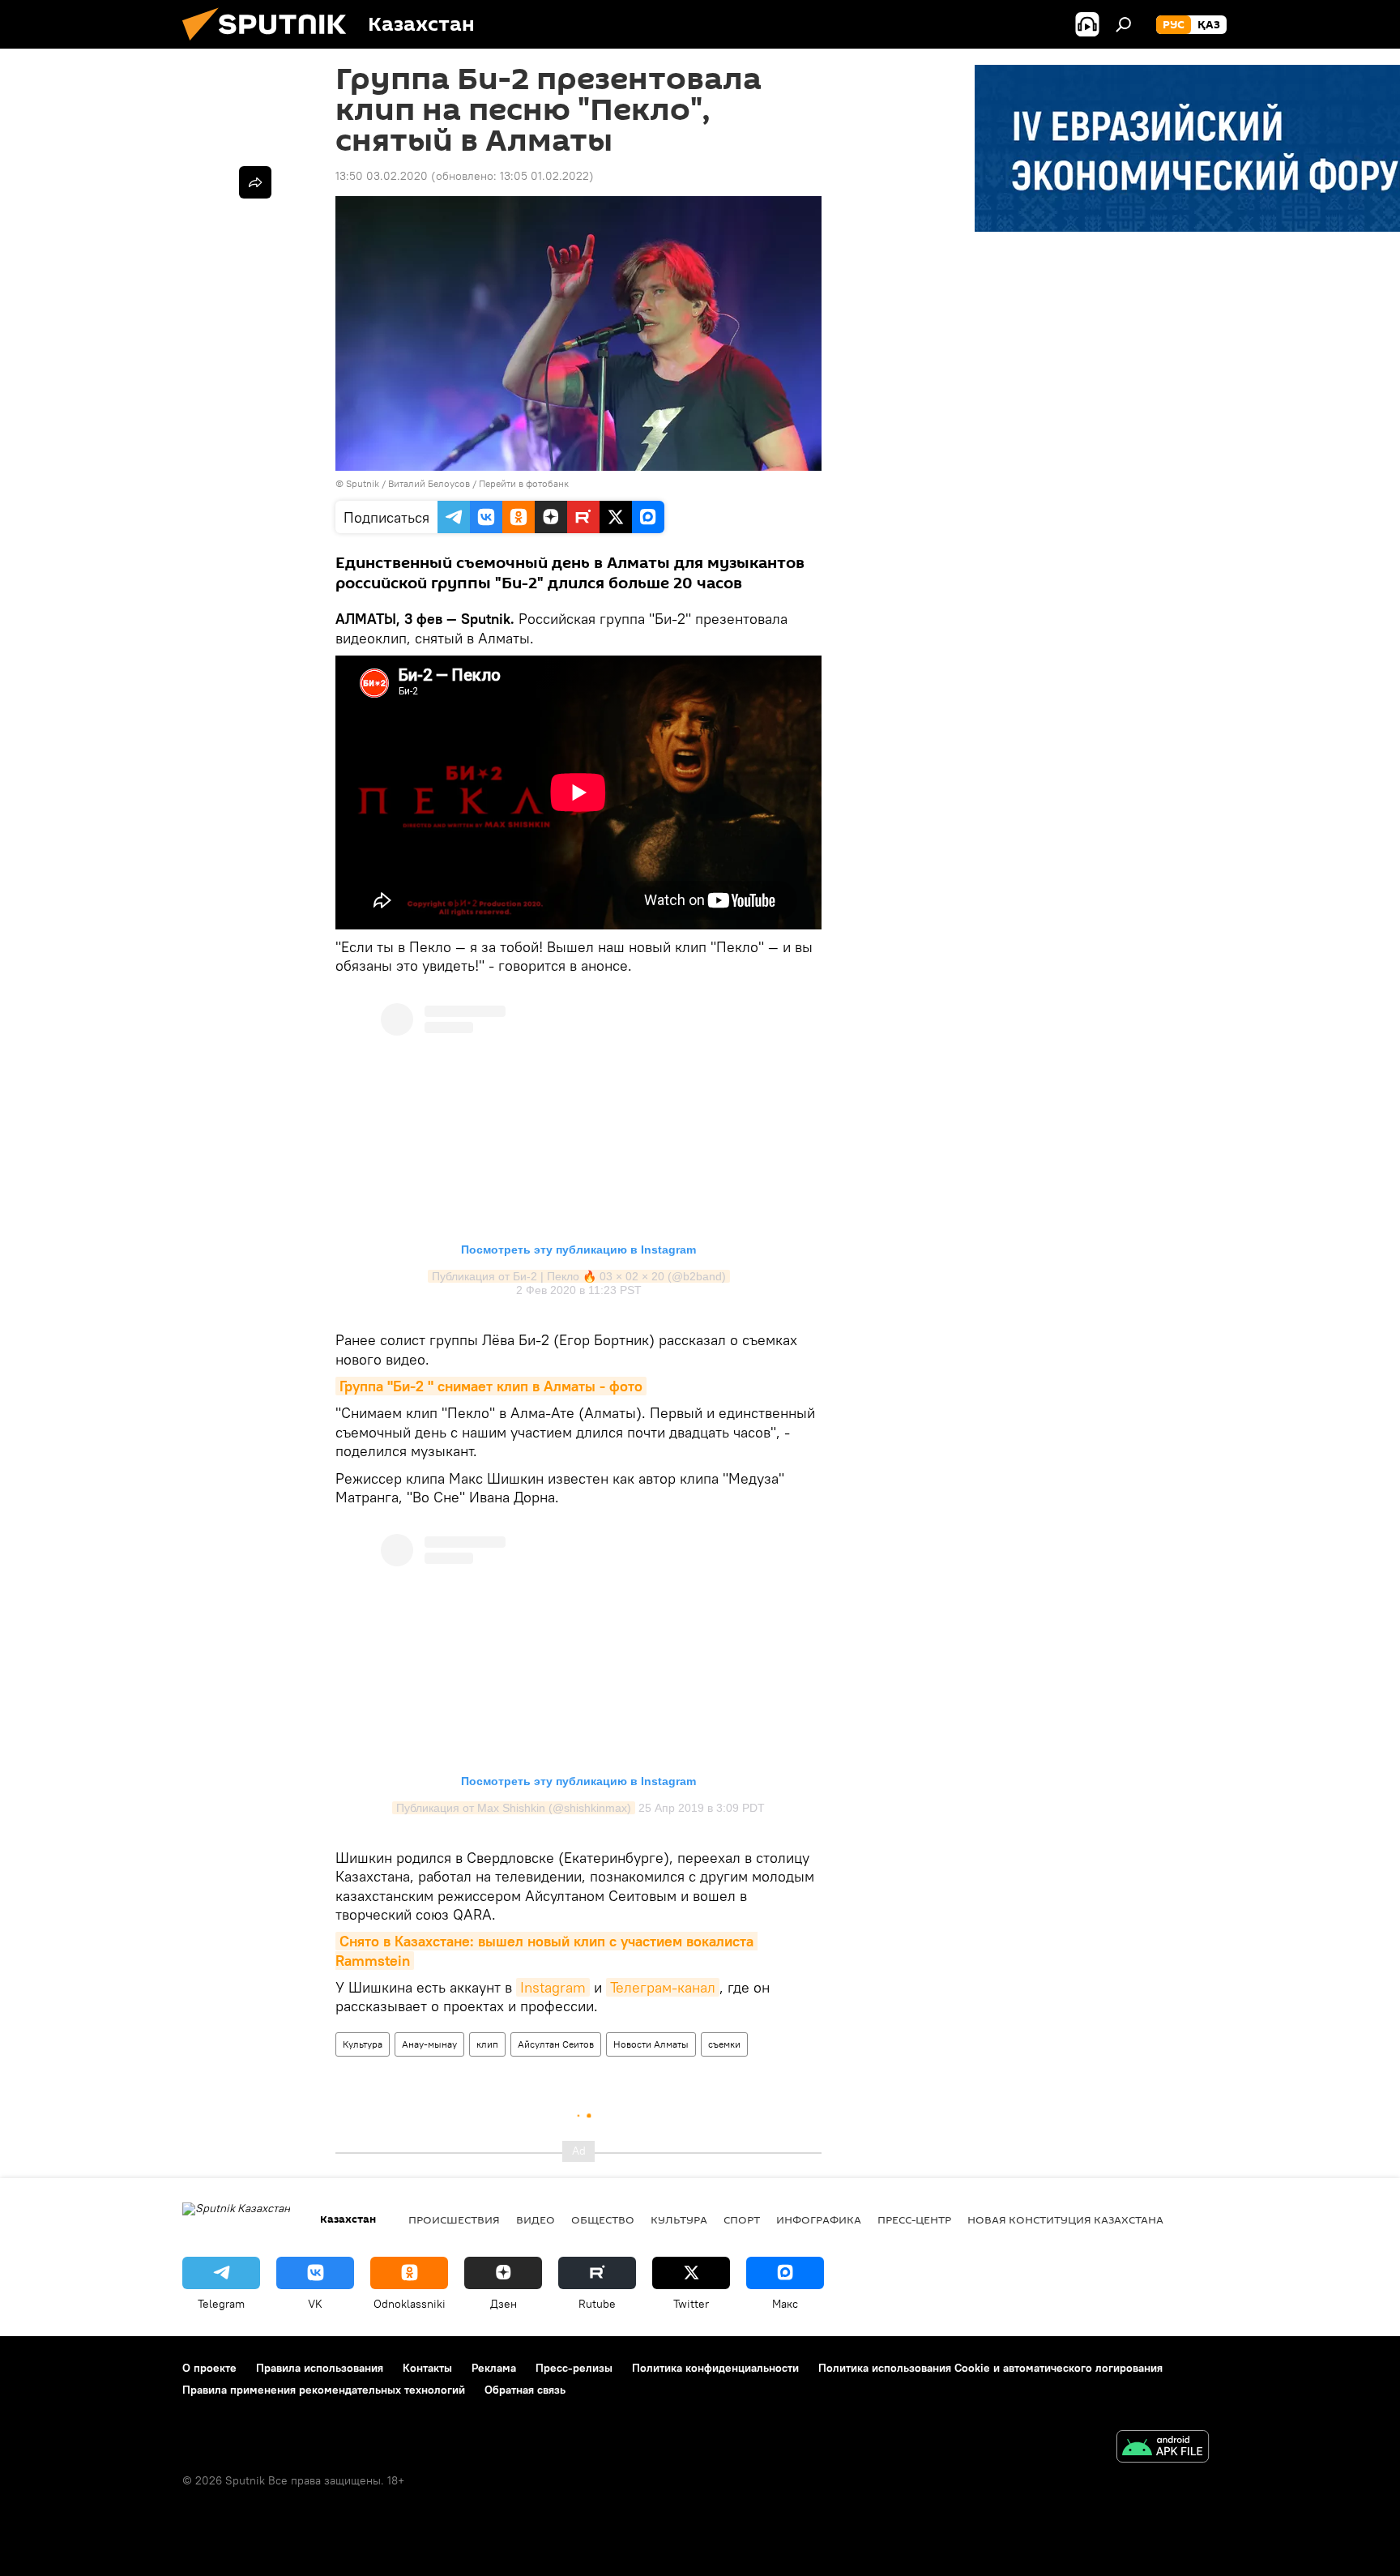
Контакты (427, 2368)
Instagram (553, 1987)
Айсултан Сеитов (556, 2044)
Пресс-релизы (574, 2368)
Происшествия (454, 2219)
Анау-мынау (429, 2044)
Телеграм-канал (663, 1987)
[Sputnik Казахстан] (271, 45)
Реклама (494, 2368)
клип (487, 2044)
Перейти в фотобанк (524, 483)
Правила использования (320, 2368)
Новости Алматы (651, 2044)
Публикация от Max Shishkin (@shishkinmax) (514, 1808)
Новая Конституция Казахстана (1065, 2219)
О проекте (209, 2368)
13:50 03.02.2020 (382, 176)
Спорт (742, 2219)
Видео (536, 2219)
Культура (363, 2044)
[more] (255, 182)
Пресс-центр (914, 2219)
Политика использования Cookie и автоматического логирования (990, 2368)
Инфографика (819, 2219)
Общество (603, 2219)
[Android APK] (1163, 2448)
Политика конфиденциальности (715, 2368)
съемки (724, 2044)
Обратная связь (525, 2390)
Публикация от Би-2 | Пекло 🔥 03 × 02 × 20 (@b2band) (579, 1276)
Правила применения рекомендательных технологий (324, 2390)
